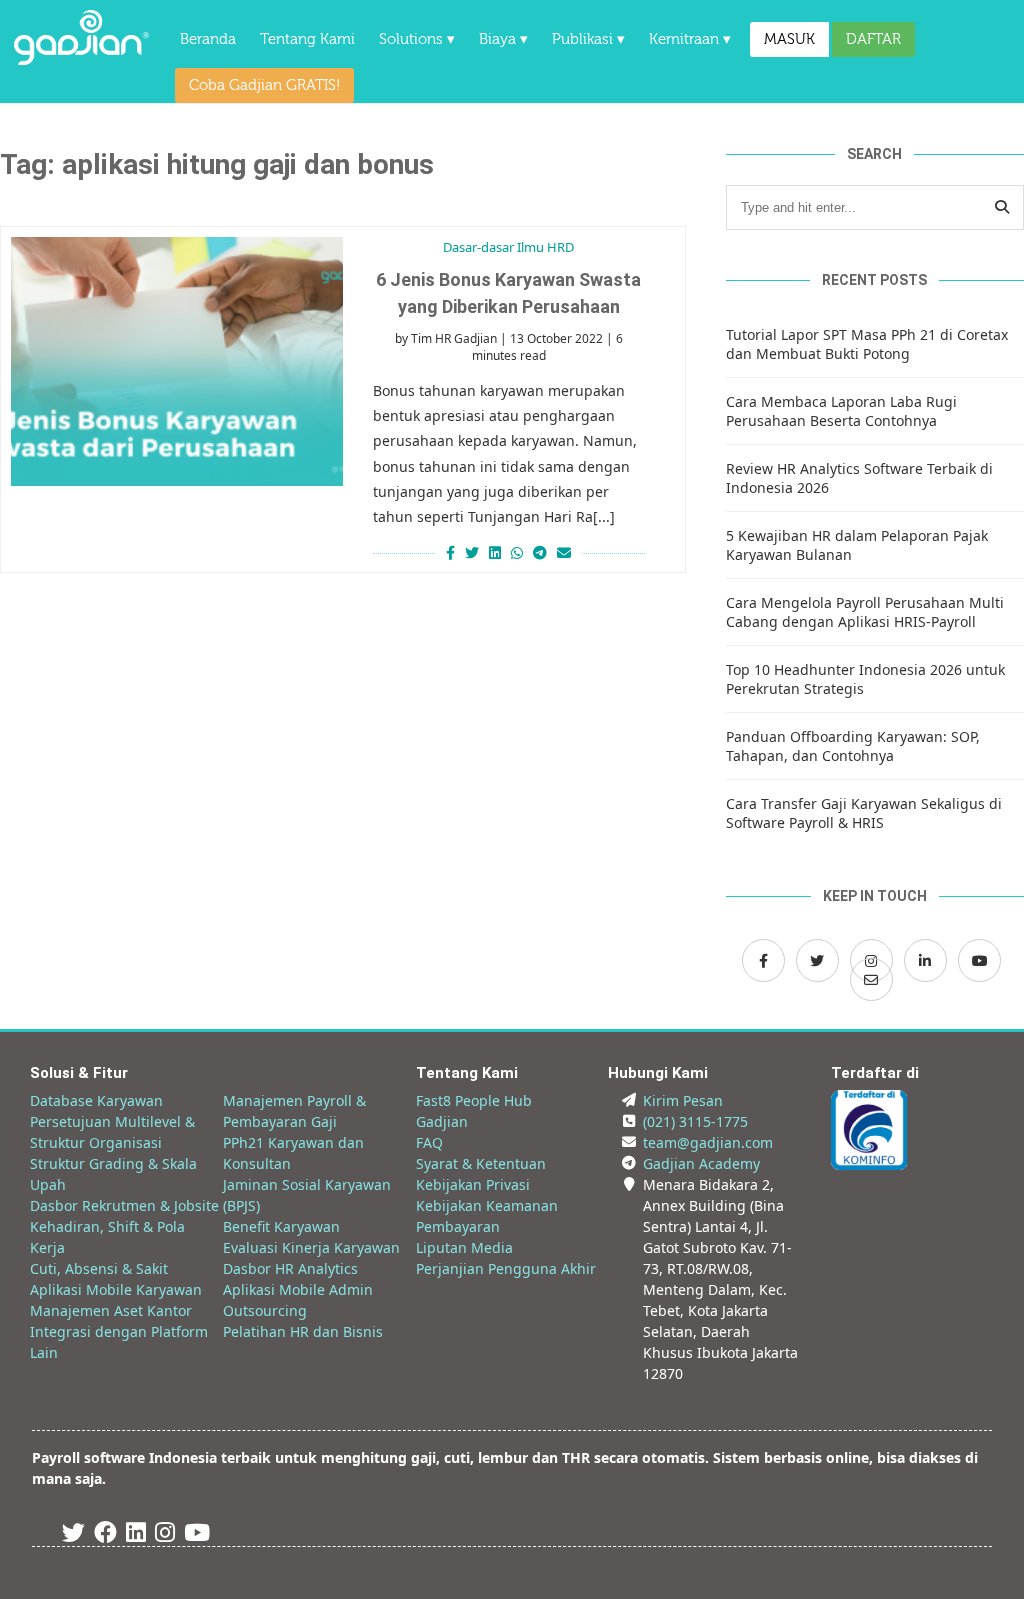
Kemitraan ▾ (690, 39)
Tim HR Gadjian (454, 338)
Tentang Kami (307, 39)
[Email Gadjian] (871, 979)
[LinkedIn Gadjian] (925, 960)
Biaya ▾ (503, 39)
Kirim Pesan (683, 1100)
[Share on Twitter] (472, 552)
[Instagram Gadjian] (165, 1535)
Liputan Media (464, 1247)
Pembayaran (458, 1226)
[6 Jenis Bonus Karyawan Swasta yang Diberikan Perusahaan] (177, 361)
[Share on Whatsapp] (517, 552)
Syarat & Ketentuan (481, 1163)
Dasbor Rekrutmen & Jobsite (124, 1205)
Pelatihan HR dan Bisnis (303, 1331)
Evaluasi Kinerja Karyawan (311, 1247)
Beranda (208, 39)
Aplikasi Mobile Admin (298, 1289)
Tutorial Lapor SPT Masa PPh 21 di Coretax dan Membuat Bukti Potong (867, 344)
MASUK (789, 39)
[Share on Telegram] (540, 552)
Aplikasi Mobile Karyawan (116, 1289)
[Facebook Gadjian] (763, 960)
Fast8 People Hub (474, 1100)
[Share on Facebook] (448, 552)
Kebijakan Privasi (473, 1184)
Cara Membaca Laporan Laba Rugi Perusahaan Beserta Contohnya (841, 411)
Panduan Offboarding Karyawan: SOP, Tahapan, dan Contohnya (853, 746)
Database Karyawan (96, 1100)
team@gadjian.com (708, 1142)
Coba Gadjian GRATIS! (264, 85)
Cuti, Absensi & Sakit (99, 1268)
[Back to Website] (81, 59)
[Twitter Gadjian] (817, 960)
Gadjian (442, 1121)
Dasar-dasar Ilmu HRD (508, 247)
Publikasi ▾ (588, 39)
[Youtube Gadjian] (197, 1535)
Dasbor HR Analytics (290, 1268)
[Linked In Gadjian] (136, 1535)
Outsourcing (265, 1310)
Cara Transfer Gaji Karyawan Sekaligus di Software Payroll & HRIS (864, 813)
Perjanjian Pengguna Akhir (506, 1268)
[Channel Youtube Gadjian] (979, 960)
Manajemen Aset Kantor (111, 1310)
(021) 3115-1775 (695, 1121)
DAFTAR (873, 39)
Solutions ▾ (417, 39)
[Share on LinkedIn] (495, 552)
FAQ (429, 1142)
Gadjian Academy (701, 1163)
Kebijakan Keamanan (487, 1205)
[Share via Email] (566, 552)
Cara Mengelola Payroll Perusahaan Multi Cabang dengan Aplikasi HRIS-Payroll (865, 612)
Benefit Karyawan (281, 1226)
